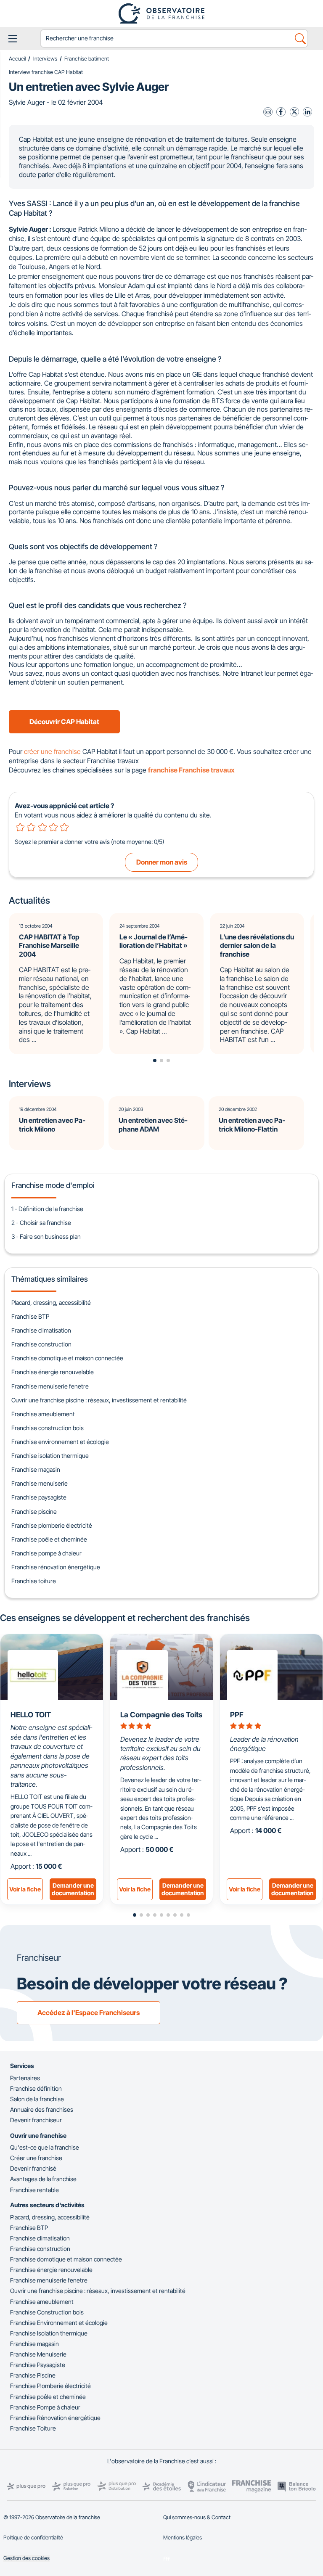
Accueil (17, 59)
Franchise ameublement (43, 1414)
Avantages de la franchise (43, 2179)
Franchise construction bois (48, 1428)
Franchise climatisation (41, 1330)
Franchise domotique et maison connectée (67, 1358)
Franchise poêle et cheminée (49, 1539)
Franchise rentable (34, 2190)
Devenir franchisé (33, 2168)
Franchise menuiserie (40, 1483)
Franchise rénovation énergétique (56, 1567)
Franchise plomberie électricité (52, 1525)
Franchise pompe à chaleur (46, 1553)
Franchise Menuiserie (38, 2354)
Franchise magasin (36, 1469)
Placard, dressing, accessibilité (51, 1303)
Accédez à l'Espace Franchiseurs (89, 2013)
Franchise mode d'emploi (53, 1185)
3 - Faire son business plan (46, 1236)
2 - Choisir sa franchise (41, 1223)
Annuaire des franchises (42, 2109)
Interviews (45, 59)
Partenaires (25, 2078)
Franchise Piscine (33, 2375)
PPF (237, 1715)
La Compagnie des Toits (161, 1715)
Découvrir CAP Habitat (64, 722)
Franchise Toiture (33, 2428)
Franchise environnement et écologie (60, 1442)
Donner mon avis (162, 862)
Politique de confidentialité (33, 2538)
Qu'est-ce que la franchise (45, 2147)
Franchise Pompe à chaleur (45, 2407)
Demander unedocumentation (73, 1889)
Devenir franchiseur (36, 2120)
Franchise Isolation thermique (49, 2333)
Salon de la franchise (37, 2099)
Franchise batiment (87, 59)
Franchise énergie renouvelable (53, 1372)
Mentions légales (183, 2538)
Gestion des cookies (26, 2558)
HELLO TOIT (31, 1715)
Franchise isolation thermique (50, 1456)
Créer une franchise (36, 2158)
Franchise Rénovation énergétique (55, 2418)
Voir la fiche (25, 1889)
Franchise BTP (30, 1316)
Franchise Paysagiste (38, 2365)
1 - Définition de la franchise (47, 1209)
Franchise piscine (34, 1511)
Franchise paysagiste (39, 1497)
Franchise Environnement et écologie (59, 2323)
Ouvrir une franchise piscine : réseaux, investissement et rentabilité (99, 1400)
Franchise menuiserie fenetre (50, 1386)
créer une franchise (52, 751)
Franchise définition (36, 2088)
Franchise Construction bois (47, 2312)
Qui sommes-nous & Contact (197, 2517)
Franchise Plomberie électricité (50, 2386)
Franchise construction (41, 1344)
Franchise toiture (34, 1581)
